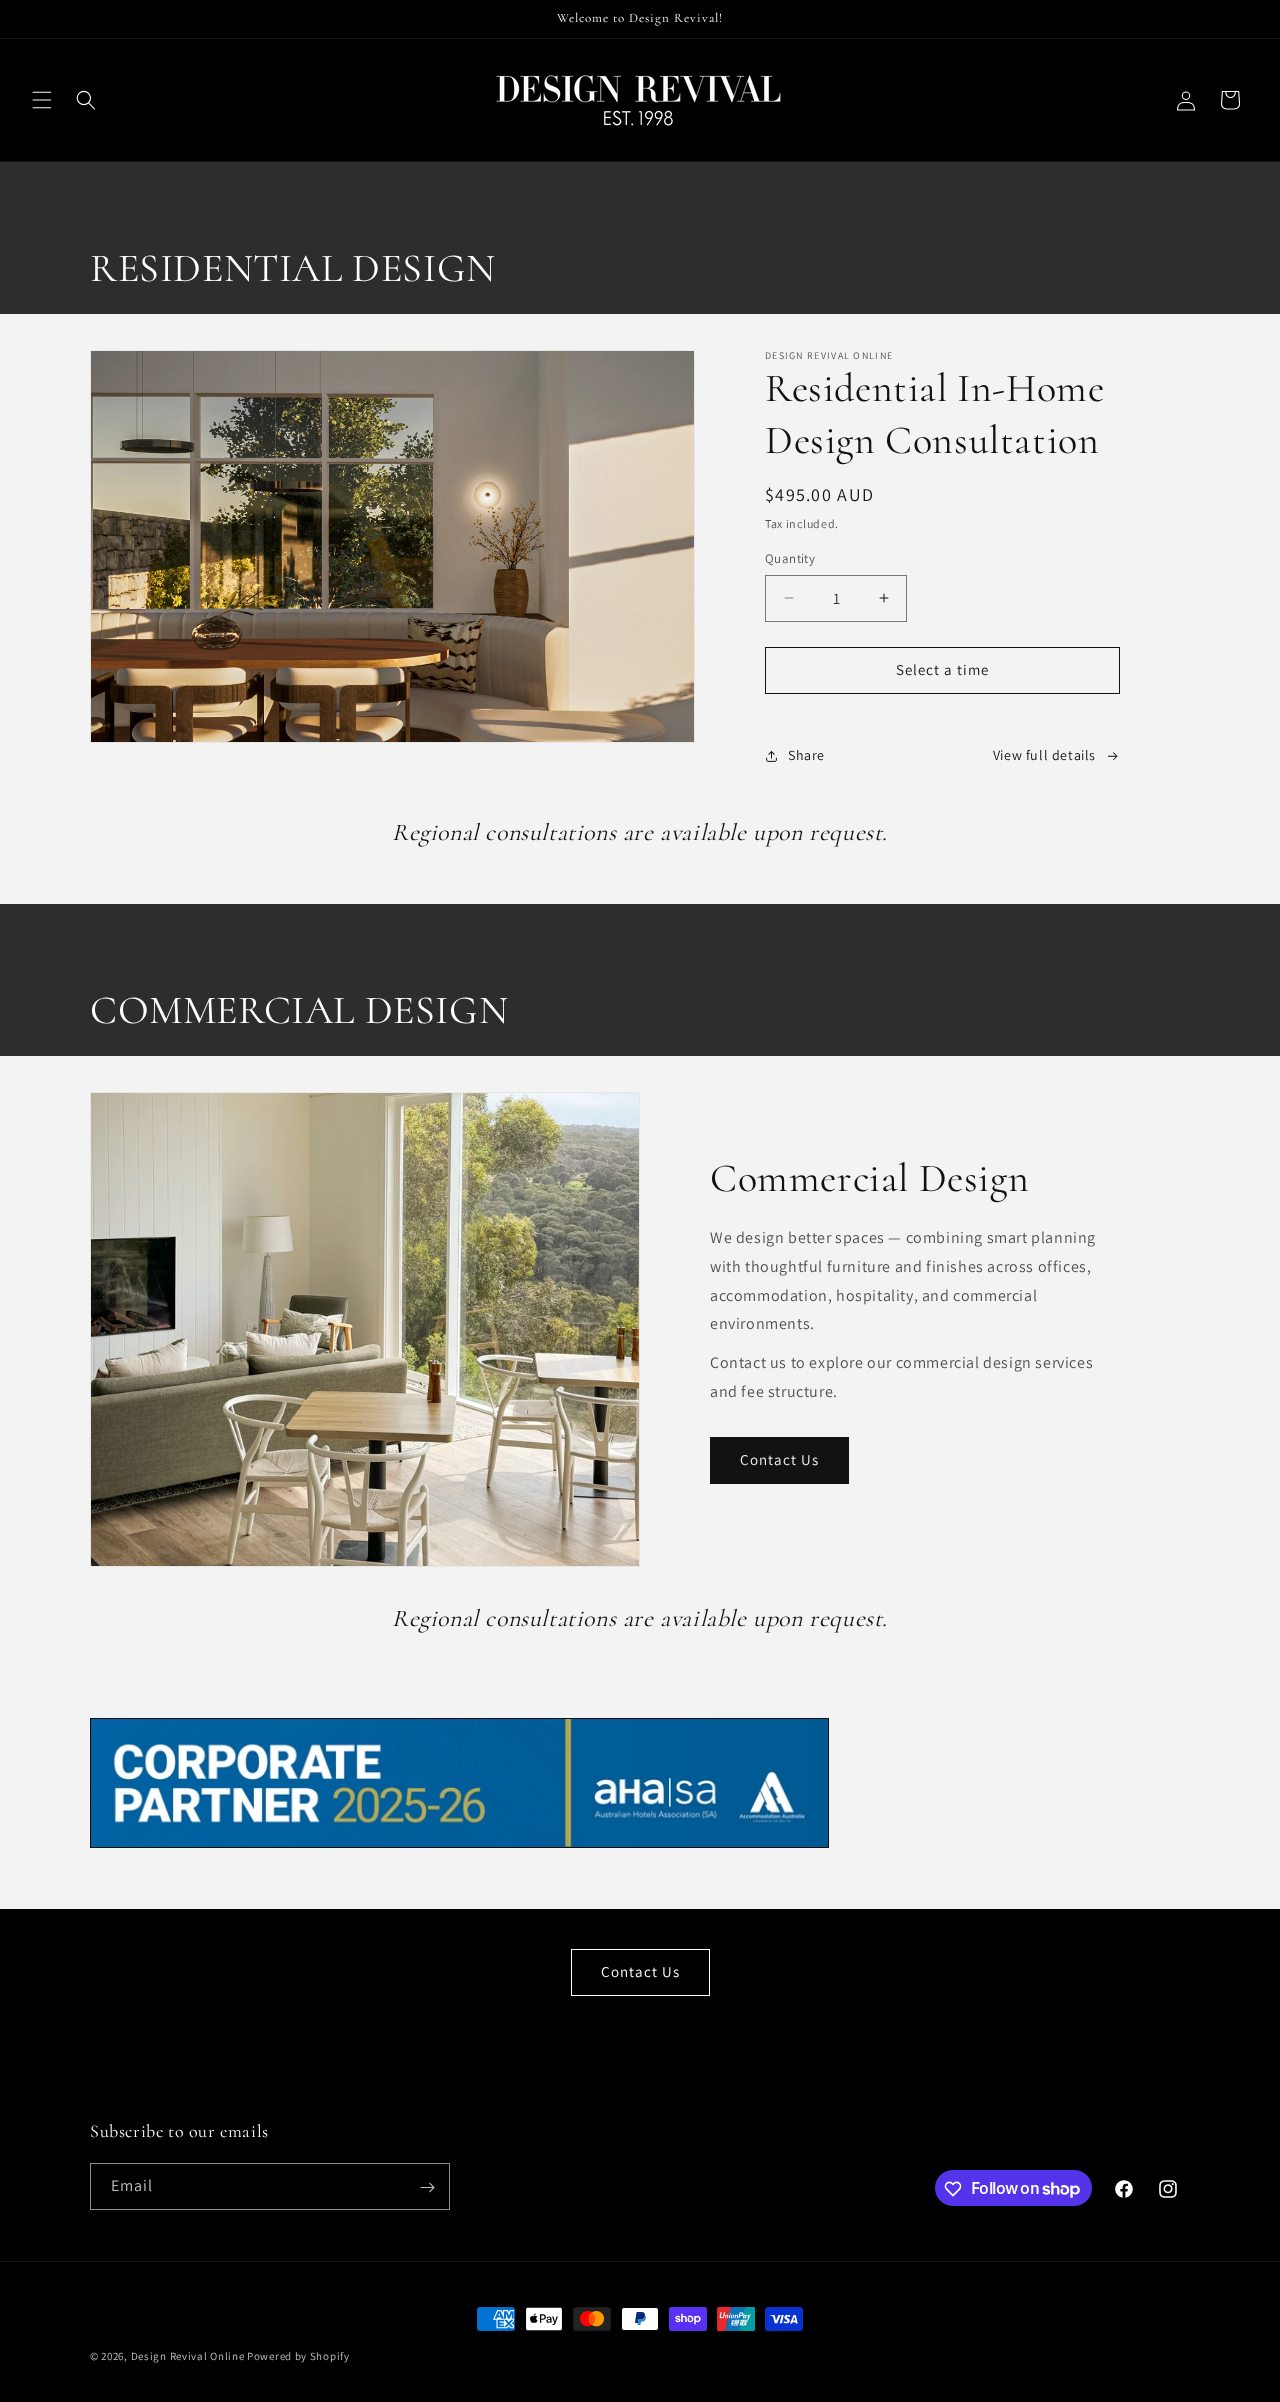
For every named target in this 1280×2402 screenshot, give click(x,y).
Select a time (942, 669)
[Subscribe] (427, 2187)
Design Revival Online (188, 2356)
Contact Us (779, 1459)
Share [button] (806, 755)
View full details (1044, 755)
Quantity (790, 558)
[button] (42, 100)
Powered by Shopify (298, 2356)
